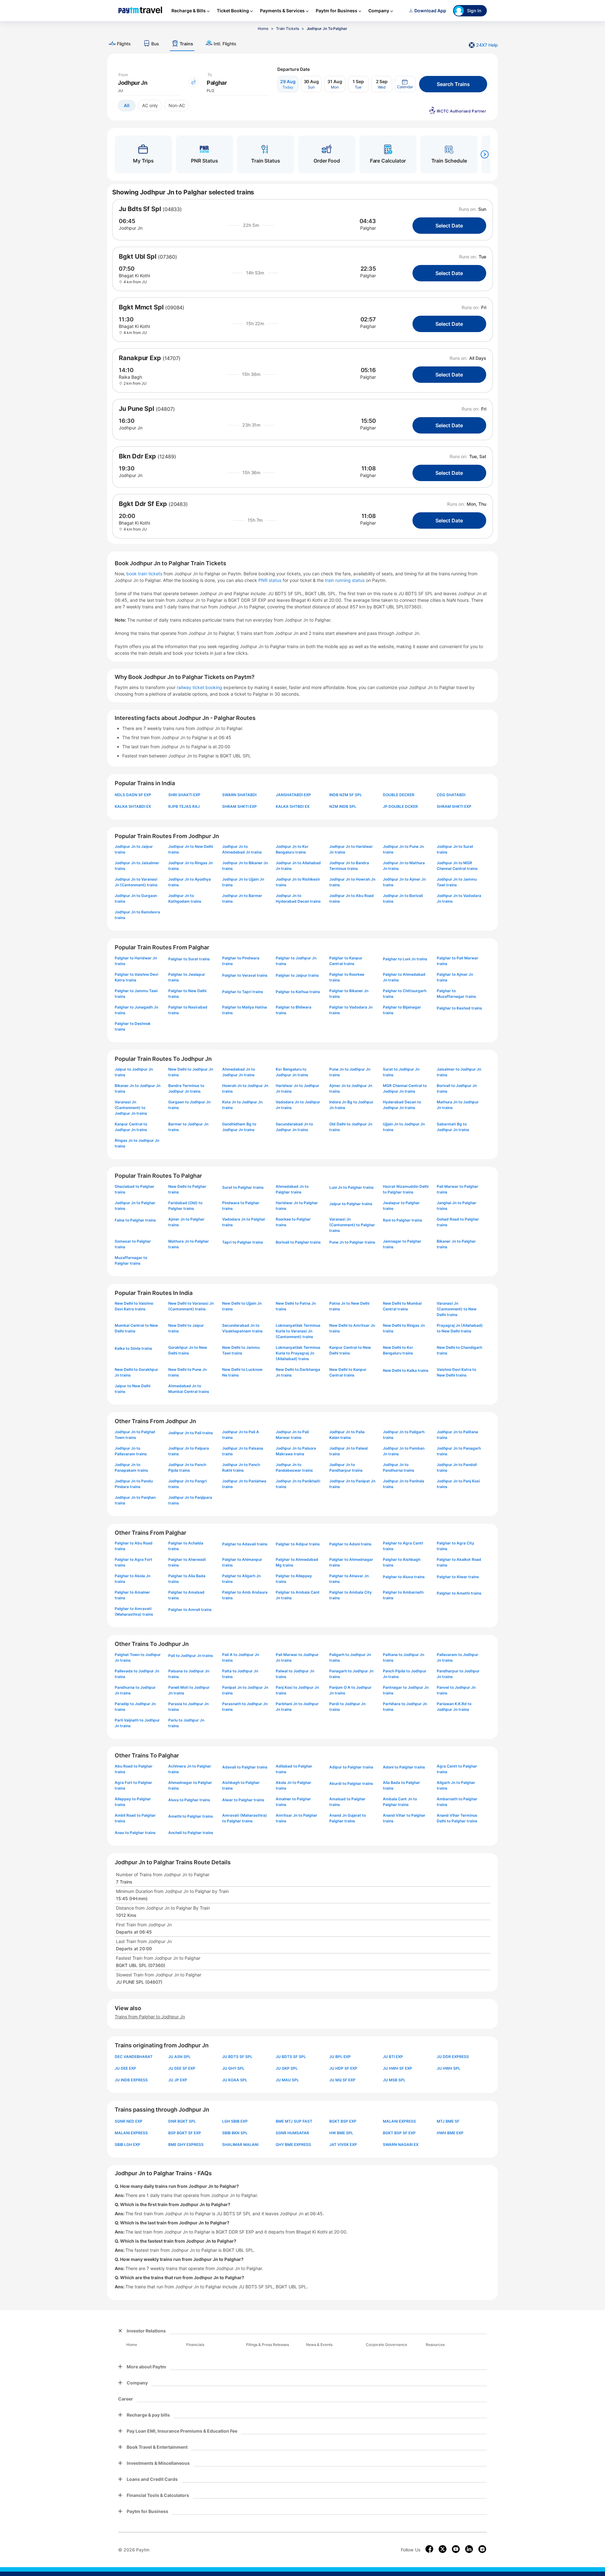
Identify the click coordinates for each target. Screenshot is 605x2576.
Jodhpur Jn (131, 228)
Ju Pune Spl (136, 409)
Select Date (449, 226)
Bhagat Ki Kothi (134, 276)
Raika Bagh (130, 377)
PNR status (271, 580)
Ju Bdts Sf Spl (140, 209)
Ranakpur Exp (140, 358)
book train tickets (145, 574)
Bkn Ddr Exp (137, 456)
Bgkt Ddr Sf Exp (143, 504)
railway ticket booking (199, 687)
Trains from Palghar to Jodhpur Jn (150, 2017)
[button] (405, 84)
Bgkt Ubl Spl (138, 256)
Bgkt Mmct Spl (141, 307)
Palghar (368, 228)
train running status (345, 580)
